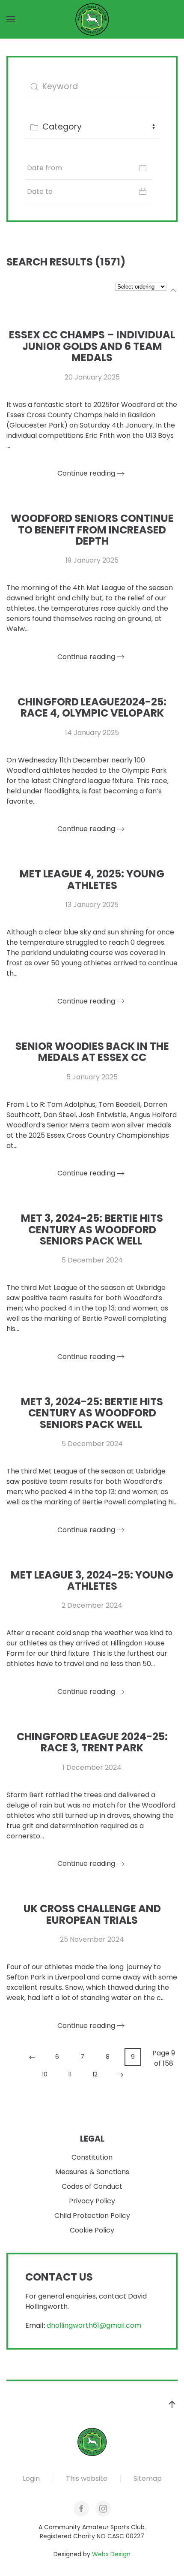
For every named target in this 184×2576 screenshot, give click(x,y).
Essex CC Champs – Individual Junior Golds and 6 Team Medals (92, 346)
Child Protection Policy (92, 2216)
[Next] (120, 2075)
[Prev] (32, 2057)
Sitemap (148, 2478)
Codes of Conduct (92, 2186)
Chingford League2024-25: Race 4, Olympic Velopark (92, 707)
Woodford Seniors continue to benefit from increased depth (92, 530)
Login (31, 2478)
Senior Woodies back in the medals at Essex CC (92, 1052)
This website (87, 2478)
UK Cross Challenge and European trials (92, 1914)
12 (95, 2074)
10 (45, 2074)
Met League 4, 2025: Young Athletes (92, 879)
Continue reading (86, 473)
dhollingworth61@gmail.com (94, 2325)
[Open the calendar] (143, 168)
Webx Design (111, 2554)
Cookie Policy (92, 2230)
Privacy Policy (92, 2201)
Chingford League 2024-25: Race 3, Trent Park (92, 1742)
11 (70, 2074)
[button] (11, 19)
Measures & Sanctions (92, 2172)
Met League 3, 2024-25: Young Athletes (92, 1580)
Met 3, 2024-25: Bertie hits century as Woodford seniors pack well (92, 1229)
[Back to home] (92, 19)
